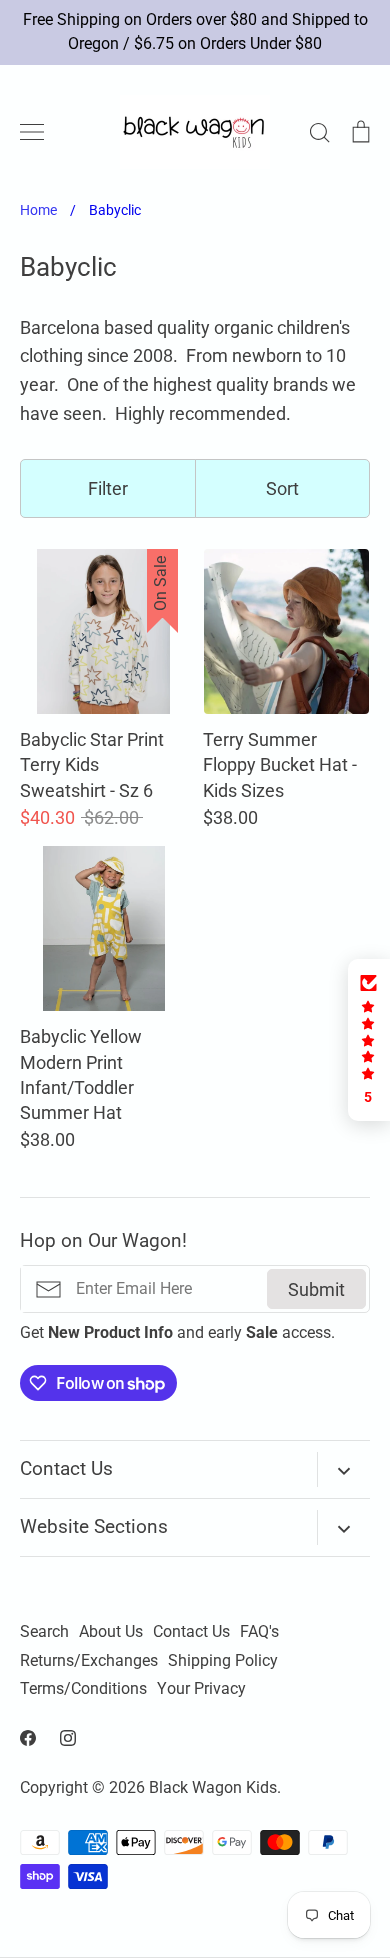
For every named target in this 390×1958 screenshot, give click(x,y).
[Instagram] (68, 1738)
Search (44, 1632)
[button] (369, 1040)
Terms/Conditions (83, 1689)
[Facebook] (28, 1738)
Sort (282, 488)
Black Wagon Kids (213, 1788)
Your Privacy (201, 1689)
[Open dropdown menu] (343, 1469)
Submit (316, 1289)
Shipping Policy (223, 1661)
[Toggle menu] (32, 132)
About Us (111, 1632)
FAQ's (259, 1632)
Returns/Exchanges (89, 1661)
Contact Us (191, 1632)
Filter (108, 488)
